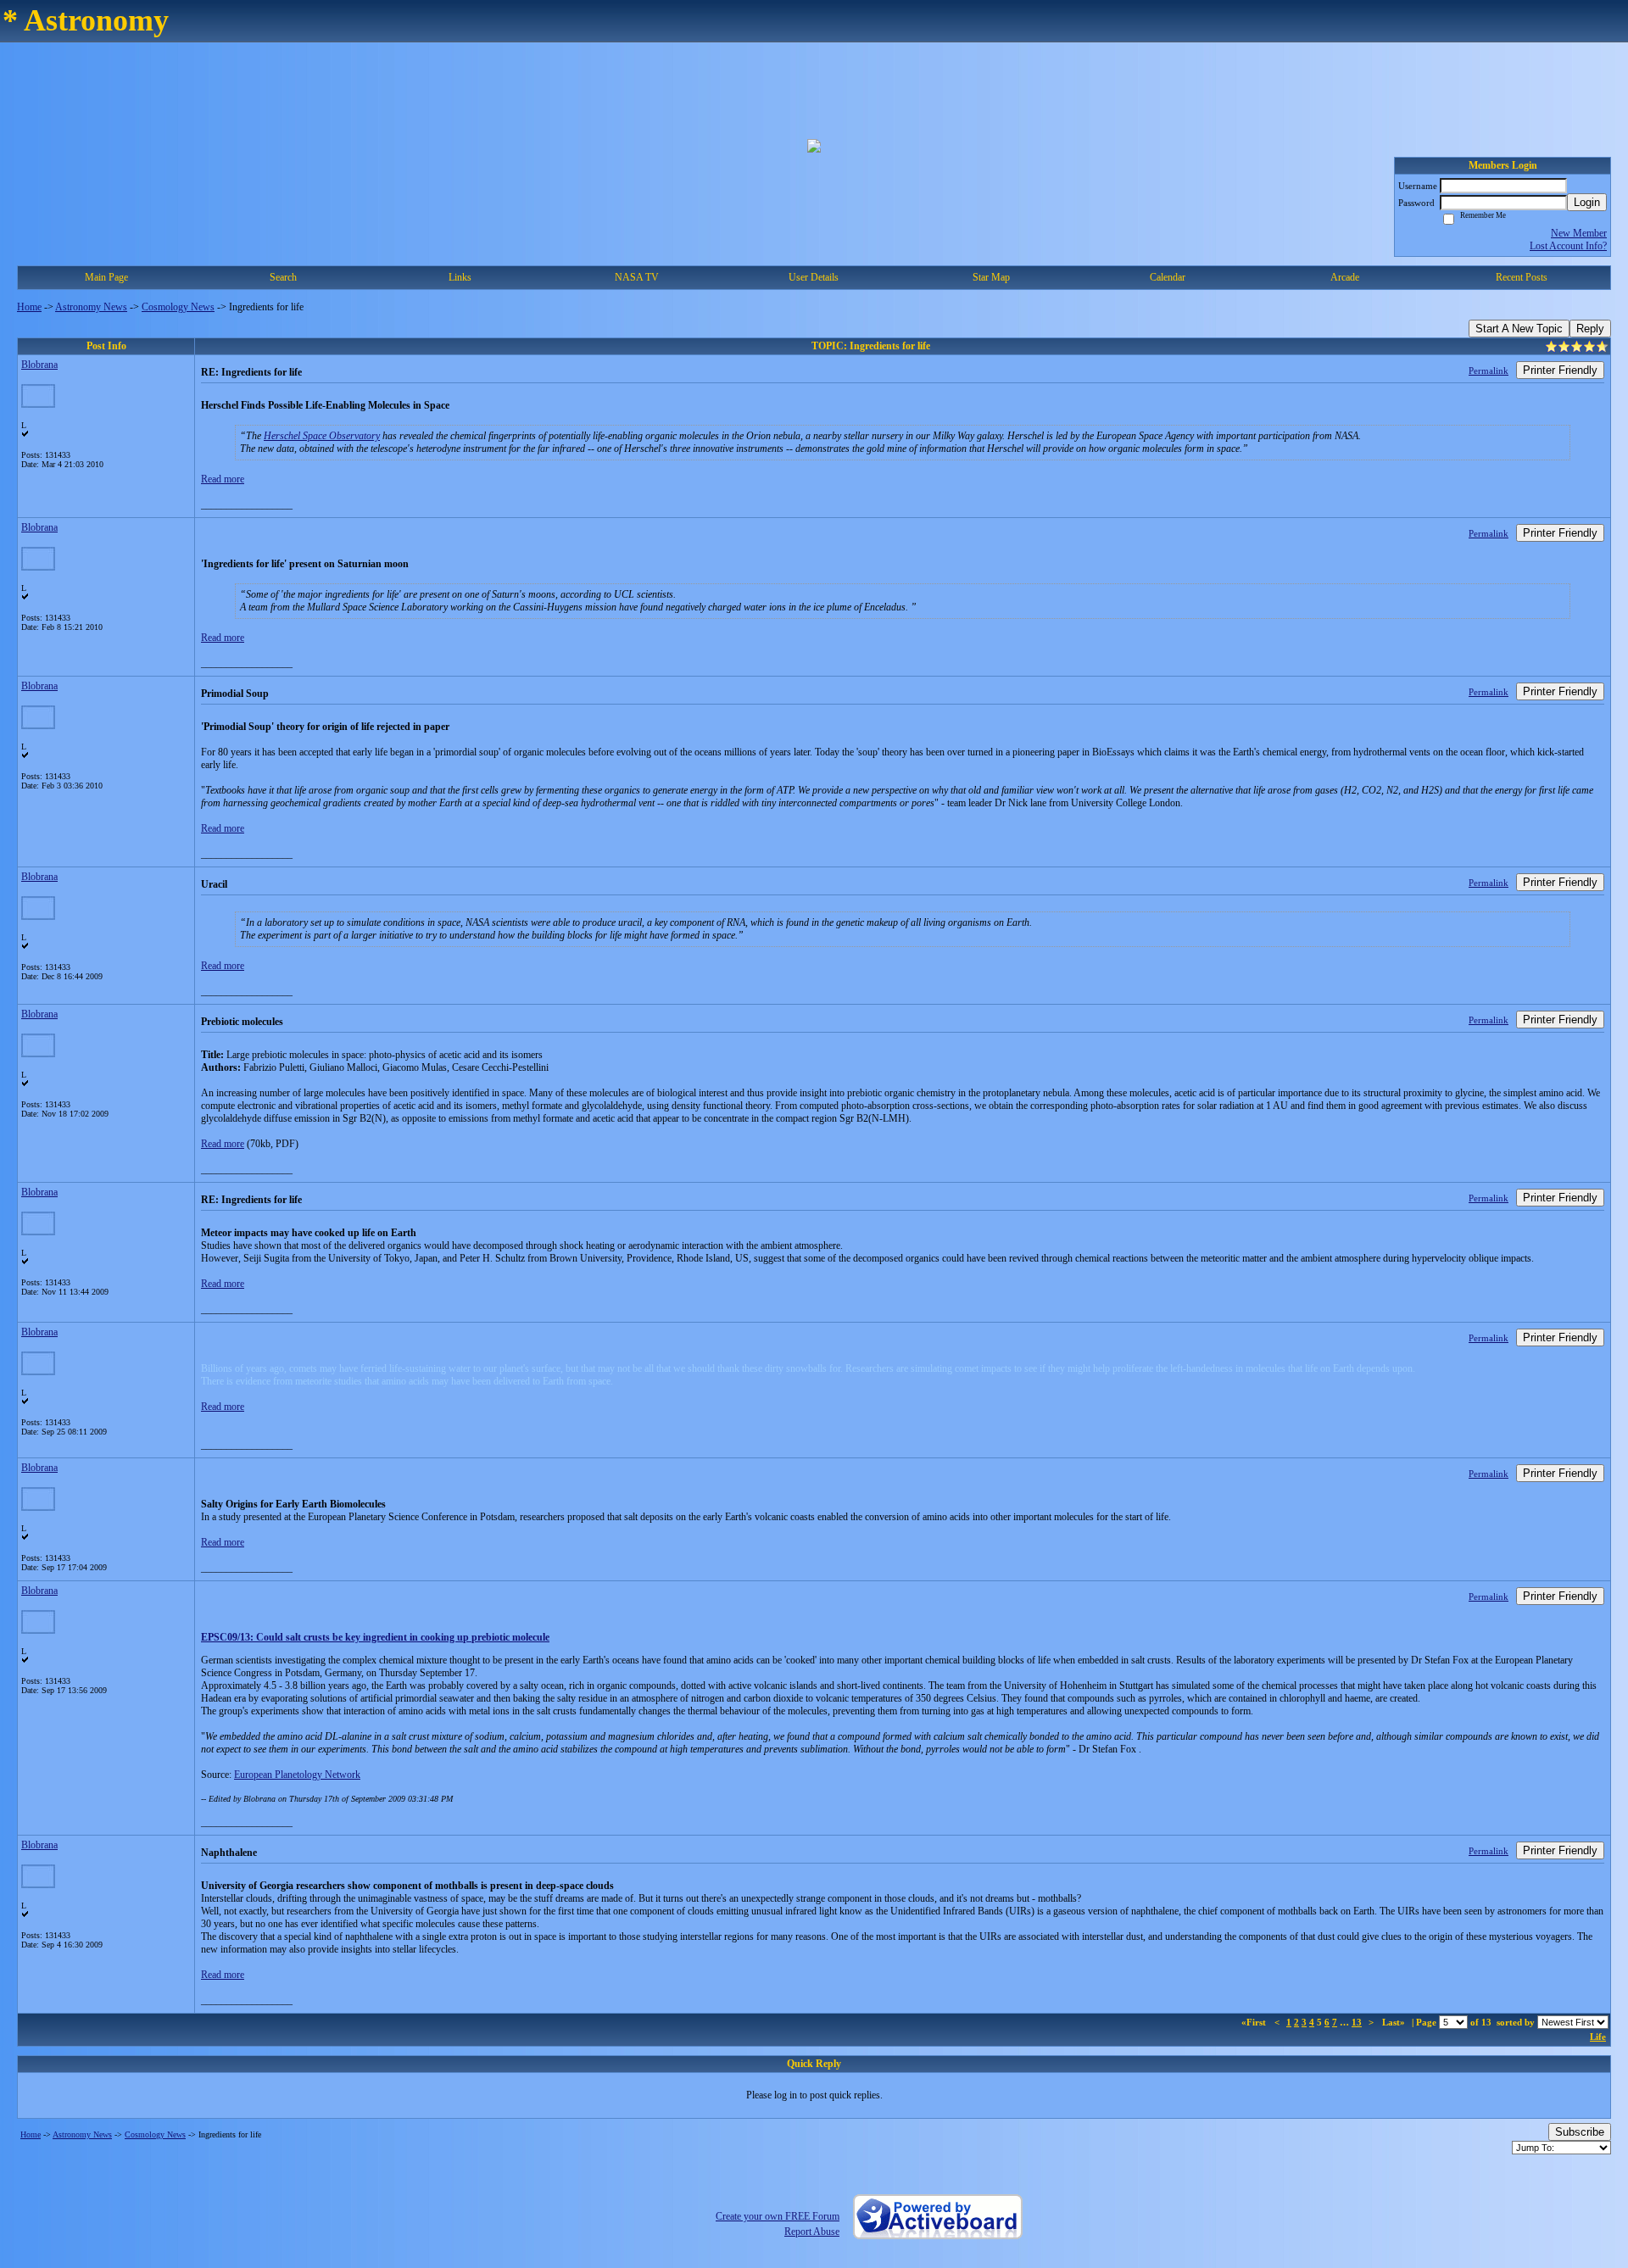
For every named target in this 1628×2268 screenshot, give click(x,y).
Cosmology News (178, 307)
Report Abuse (812, 2232)
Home (29, 307)
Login (1587, 202)
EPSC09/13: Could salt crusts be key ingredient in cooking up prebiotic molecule (375, 1637)
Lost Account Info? (1568, 246)
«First (1255, 2022)
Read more (223, 479)
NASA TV (637, 277)
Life (1598, 2037)
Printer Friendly (1560, 370)
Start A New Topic (1519, 329)
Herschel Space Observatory (322, 436)
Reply (1590, 329)
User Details (814, 277)
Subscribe (1580, 2132)
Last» (1395, 2022)
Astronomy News (91, 307)
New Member (1579, 233)
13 (1357, 2022)
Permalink (1489, 371)
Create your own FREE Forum (778, 2216)
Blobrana (39, 365)
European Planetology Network (297, 1775)
